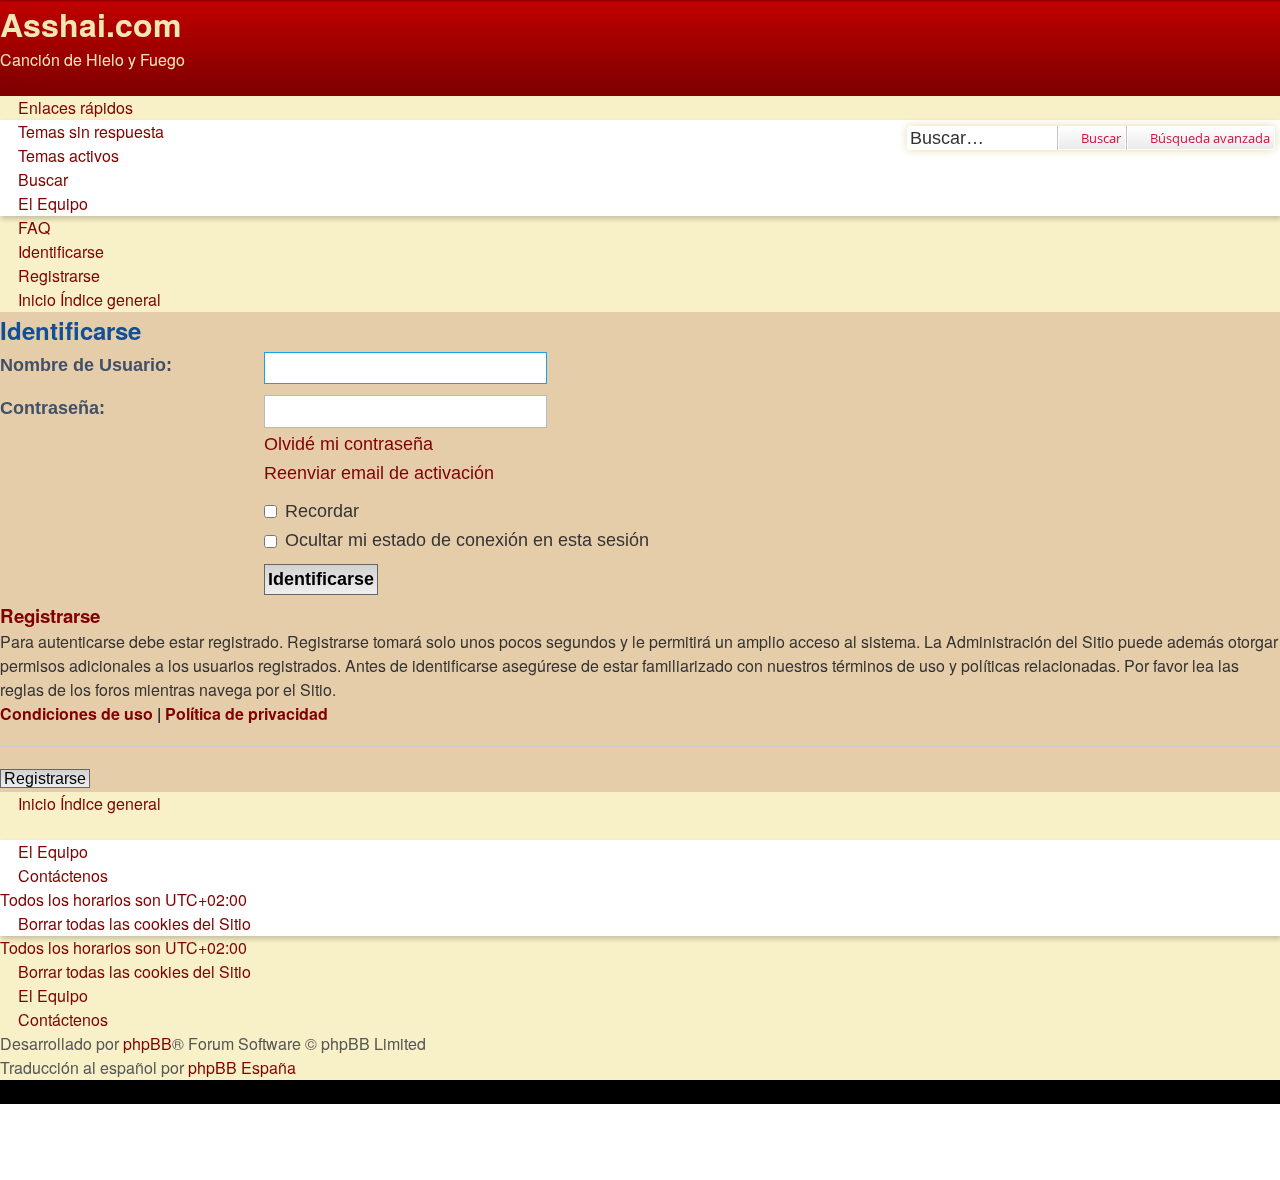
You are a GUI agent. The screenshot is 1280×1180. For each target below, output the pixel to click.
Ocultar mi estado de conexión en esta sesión (464, 540)
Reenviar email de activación (379, 473)
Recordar (319, 511)
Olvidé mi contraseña (348, 444)
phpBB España (242, 1067)
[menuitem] (82, 131)
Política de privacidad (246, 713)
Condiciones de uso (76, 713)
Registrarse (45, 778)
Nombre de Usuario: (86, 365)
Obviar (23, 83)
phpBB (147, 1043)
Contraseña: (52, 408)
